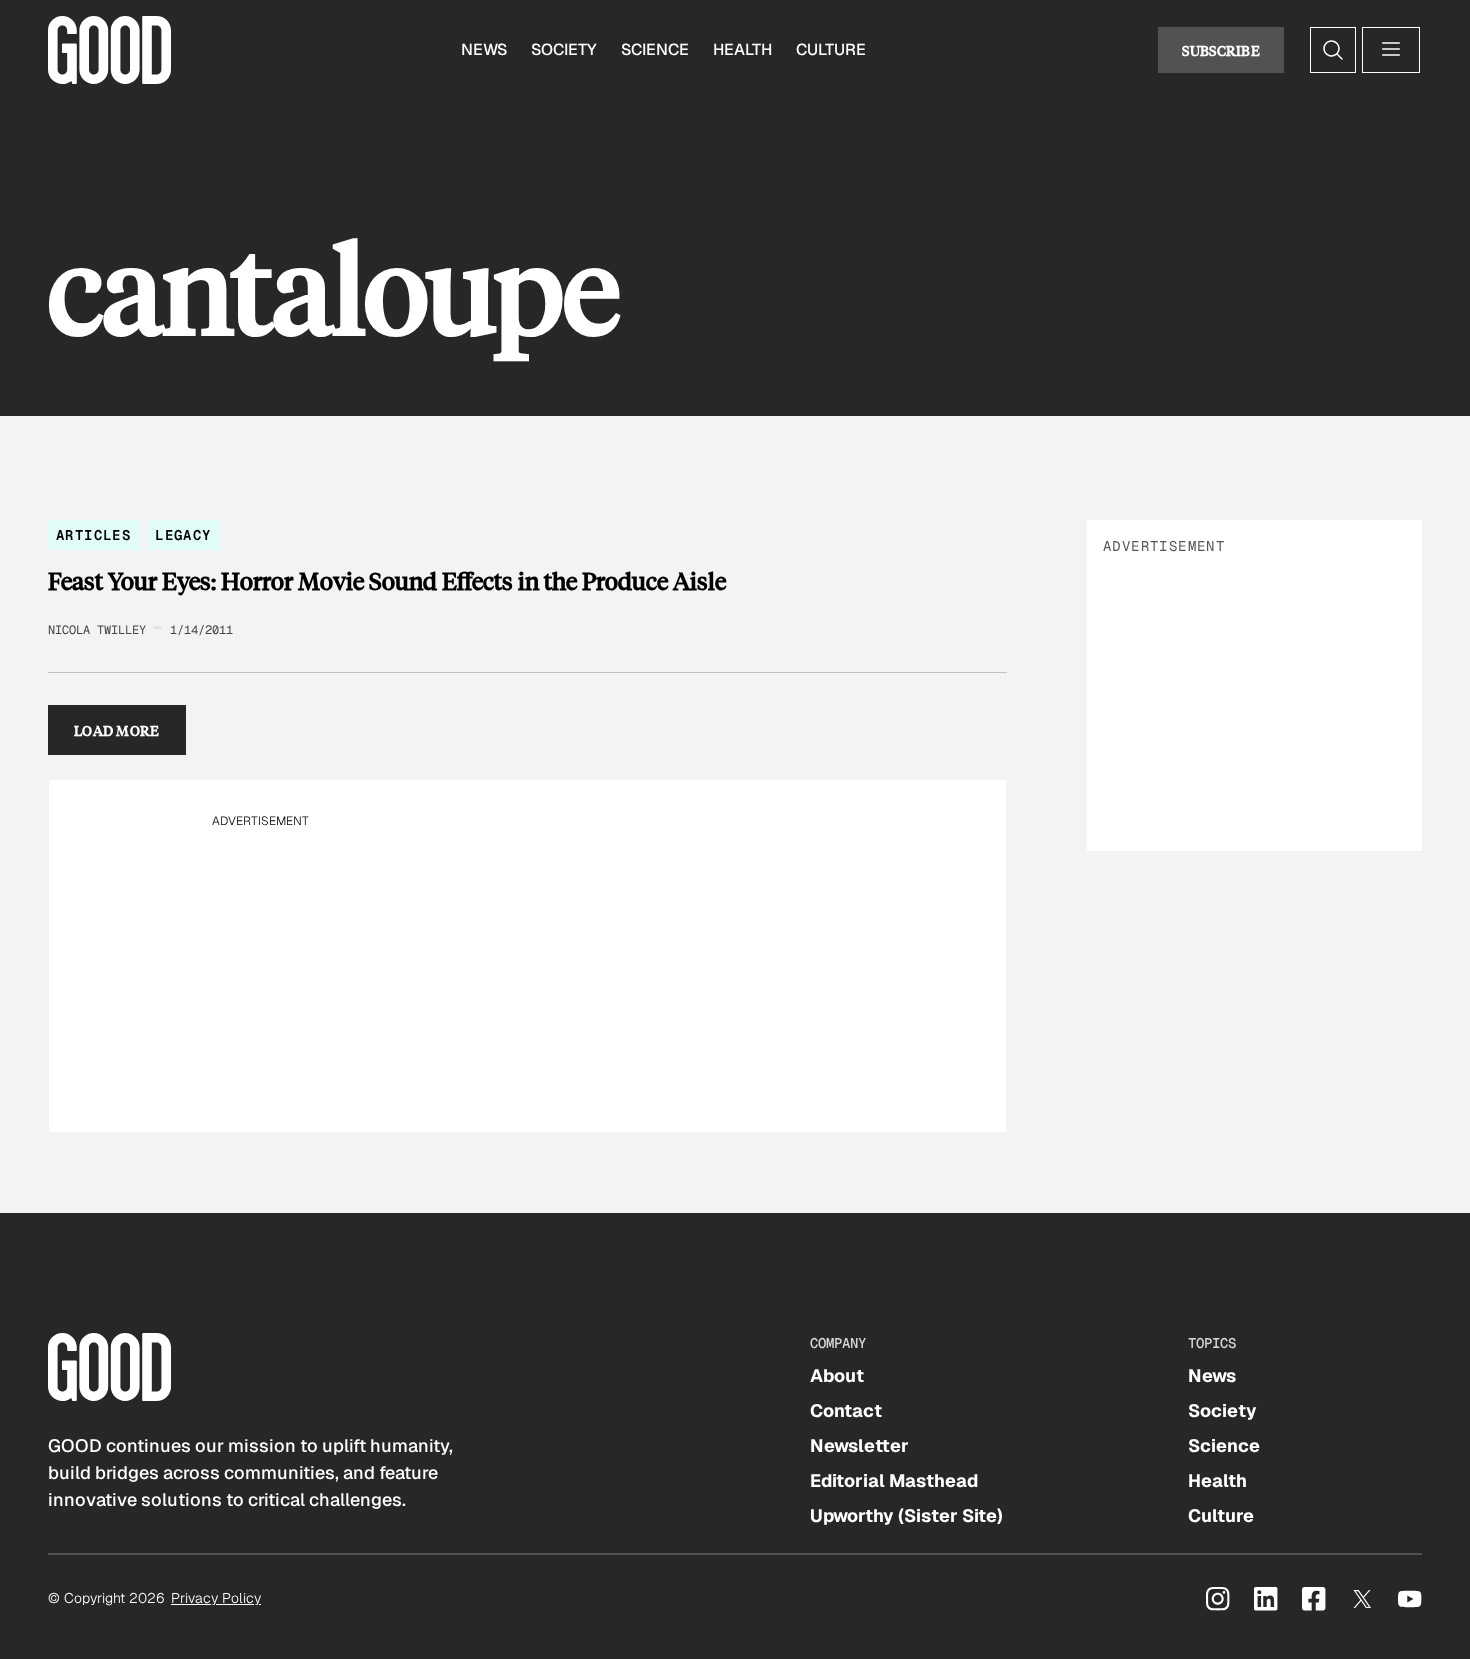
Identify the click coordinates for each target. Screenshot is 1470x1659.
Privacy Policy (216, 1598)
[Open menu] (1391, 50)
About (837, 1375)
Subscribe (1221, 50)
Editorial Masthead (894, 1480)
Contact (846, 1410)
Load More (117, 730)
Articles (93, 535)
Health (742, 49)
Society (564, 49)
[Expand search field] (1333, 50)
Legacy (183, 535)
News (484, 49)
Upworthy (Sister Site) (906, 1515)
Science (655, 49)
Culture (831, 49)
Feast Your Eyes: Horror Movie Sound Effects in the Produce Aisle (387, 581)
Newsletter (859, 1445)
